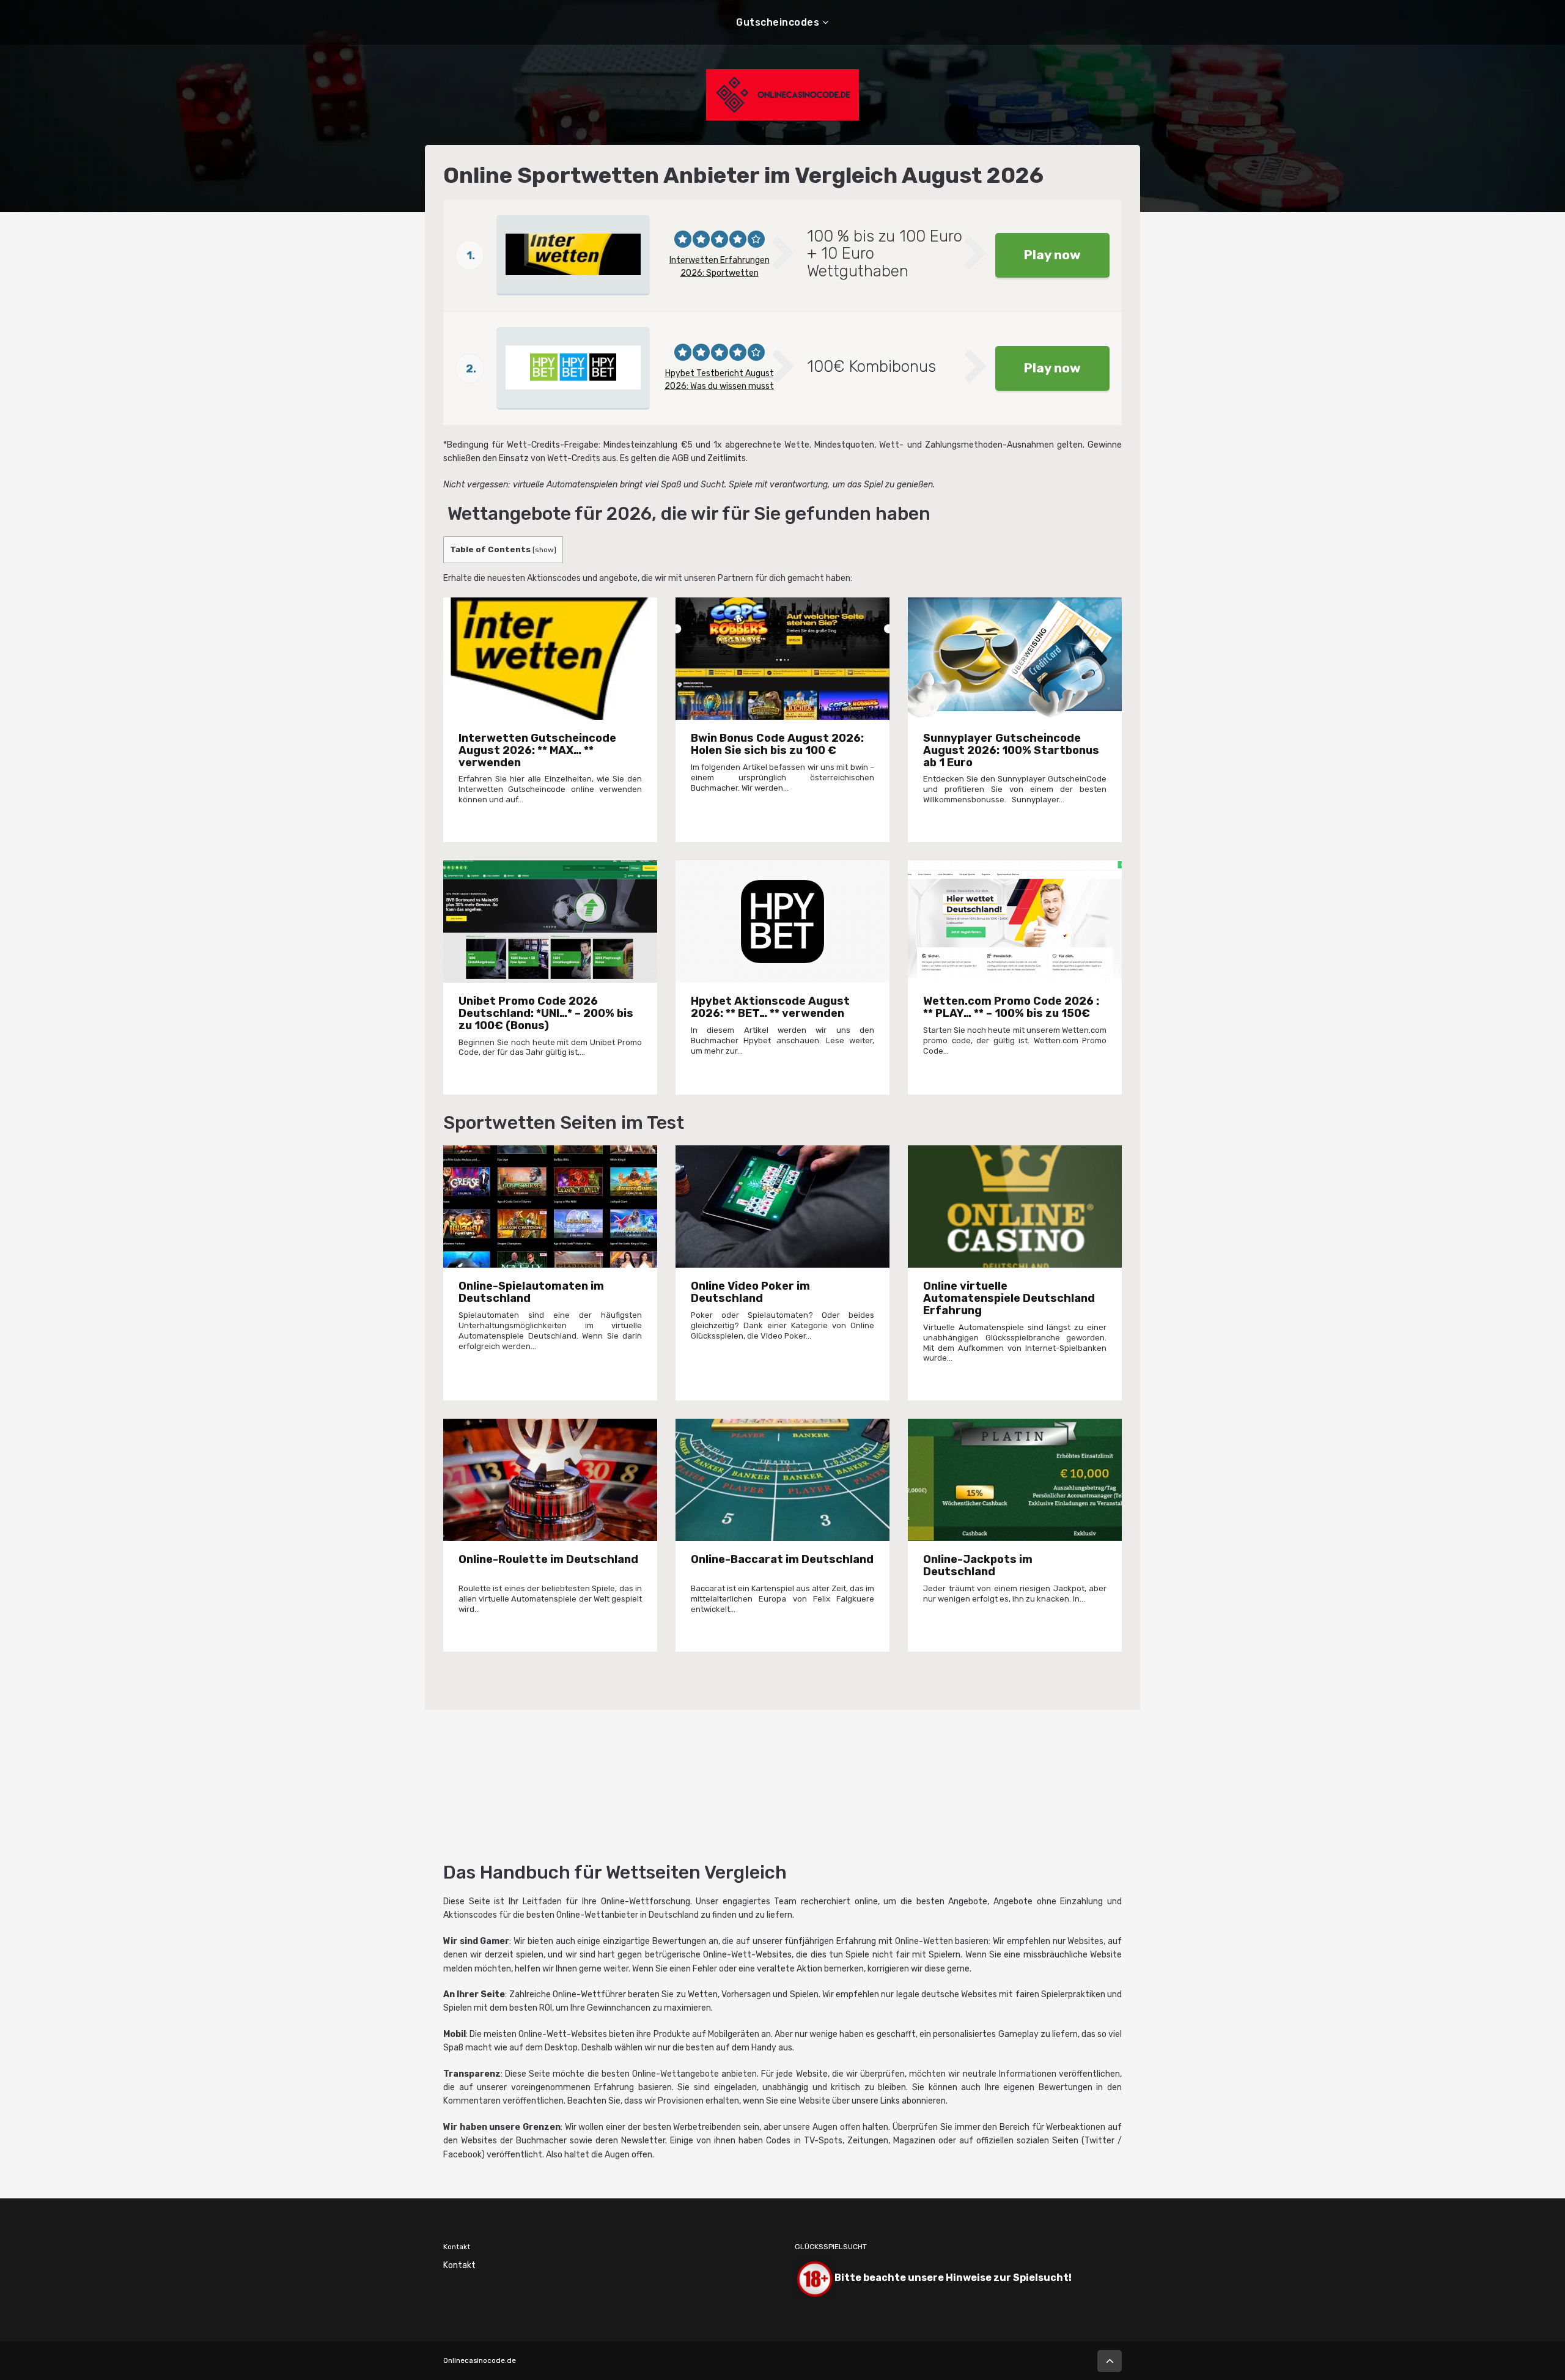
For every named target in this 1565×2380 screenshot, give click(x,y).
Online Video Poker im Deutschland (750, 1292)
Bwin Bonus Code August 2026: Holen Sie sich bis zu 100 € (777, 744)
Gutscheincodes (778, 22)
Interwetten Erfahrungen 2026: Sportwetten (720, 267)
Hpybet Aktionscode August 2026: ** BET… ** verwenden (770, 1007)
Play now (1052, 255)
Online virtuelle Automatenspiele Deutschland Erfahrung (1009, 1298)
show (544, 550)
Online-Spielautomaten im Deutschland (531, 1292)
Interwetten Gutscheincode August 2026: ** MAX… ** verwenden (537, 750)
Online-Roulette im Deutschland (548, 1559)
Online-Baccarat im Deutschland (782, 1559)
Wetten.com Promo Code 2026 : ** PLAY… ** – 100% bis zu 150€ (1011, 1007)
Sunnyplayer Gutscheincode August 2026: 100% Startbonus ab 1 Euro (1011, 750)
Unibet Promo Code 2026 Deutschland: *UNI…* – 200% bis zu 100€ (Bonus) (546, 1013)
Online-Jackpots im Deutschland (978, 1565)
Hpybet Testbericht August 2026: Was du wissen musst (719, 380)
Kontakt (459, 2265)
